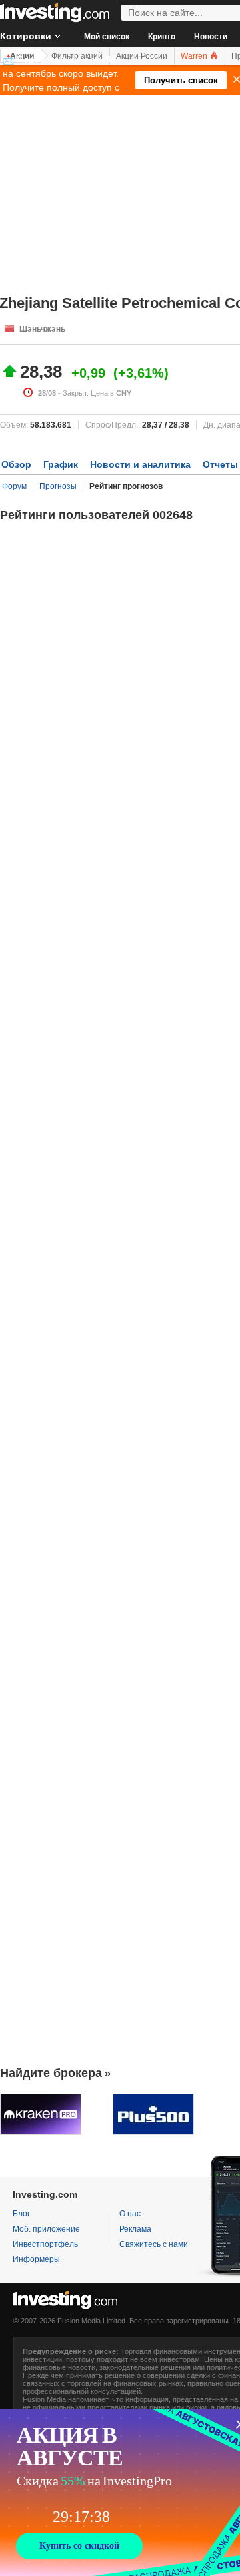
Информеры (36, 2259)
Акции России (142, 56)
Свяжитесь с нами (154, 2244)
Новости (211, 37)
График (61, 464)
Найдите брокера (51, 2073)
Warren (195, 56)
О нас (130, 2214)
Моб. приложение (46, 2229)
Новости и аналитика (140, 464)
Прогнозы (58, 486)
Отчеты (220, 464)
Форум (14, 486)
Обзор (16, 464)
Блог (21, 2214)
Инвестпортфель (45, 2244)
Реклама (135, 2229)
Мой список (107, 37)
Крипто (162, 37)
